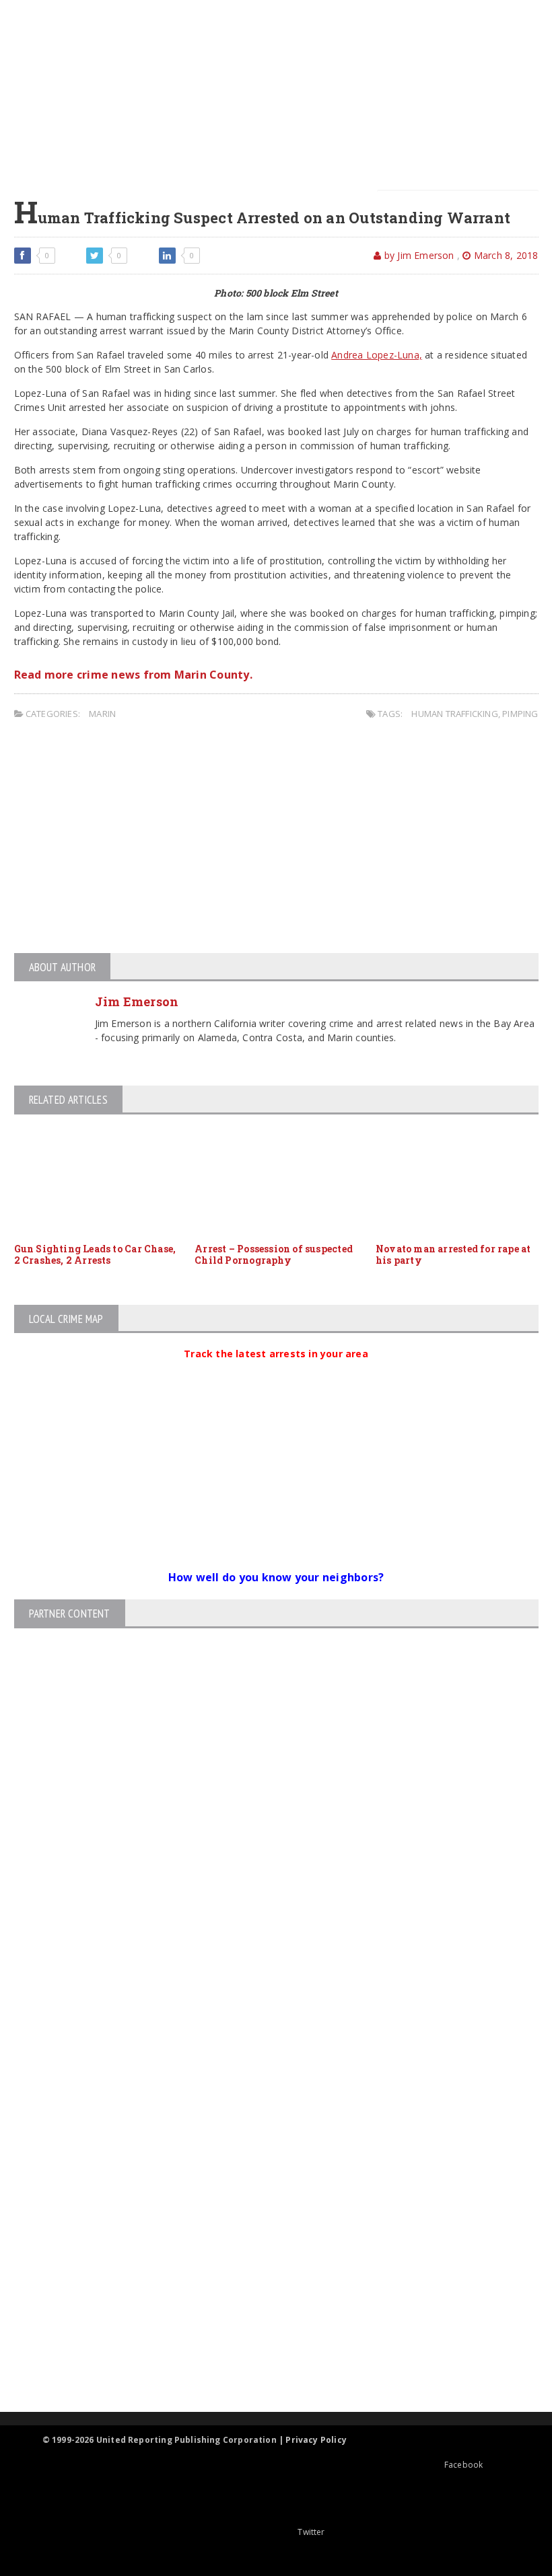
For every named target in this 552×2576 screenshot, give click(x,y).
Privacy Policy (316, 2440)
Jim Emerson (137, 1001)
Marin (102, 714)
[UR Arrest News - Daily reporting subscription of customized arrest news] (265, 2302)
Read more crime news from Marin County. (133, 675)
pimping (520, 714)
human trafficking (454, 714)
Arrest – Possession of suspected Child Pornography (274, 1254)
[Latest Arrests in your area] (276, 1370)
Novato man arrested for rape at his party (453, 1254)
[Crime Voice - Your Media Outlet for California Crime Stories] (265, 2359)
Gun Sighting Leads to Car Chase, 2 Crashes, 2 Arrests (95, 1254)
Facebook (463, 2465)
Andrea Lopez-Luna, (377, 355)
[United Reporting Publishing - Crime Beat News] (265, 2100)
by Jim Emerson (418, 255)
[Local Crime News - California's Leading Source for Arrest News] (265, 2157)
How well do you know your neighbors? (276, 1577)
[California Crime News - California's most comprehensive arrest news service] (265, 2258)
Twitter (311, 2532)
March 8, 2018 (505, 255)
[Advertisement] (284, 94)
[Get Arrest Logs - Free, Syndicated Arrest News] (264, 2214)
